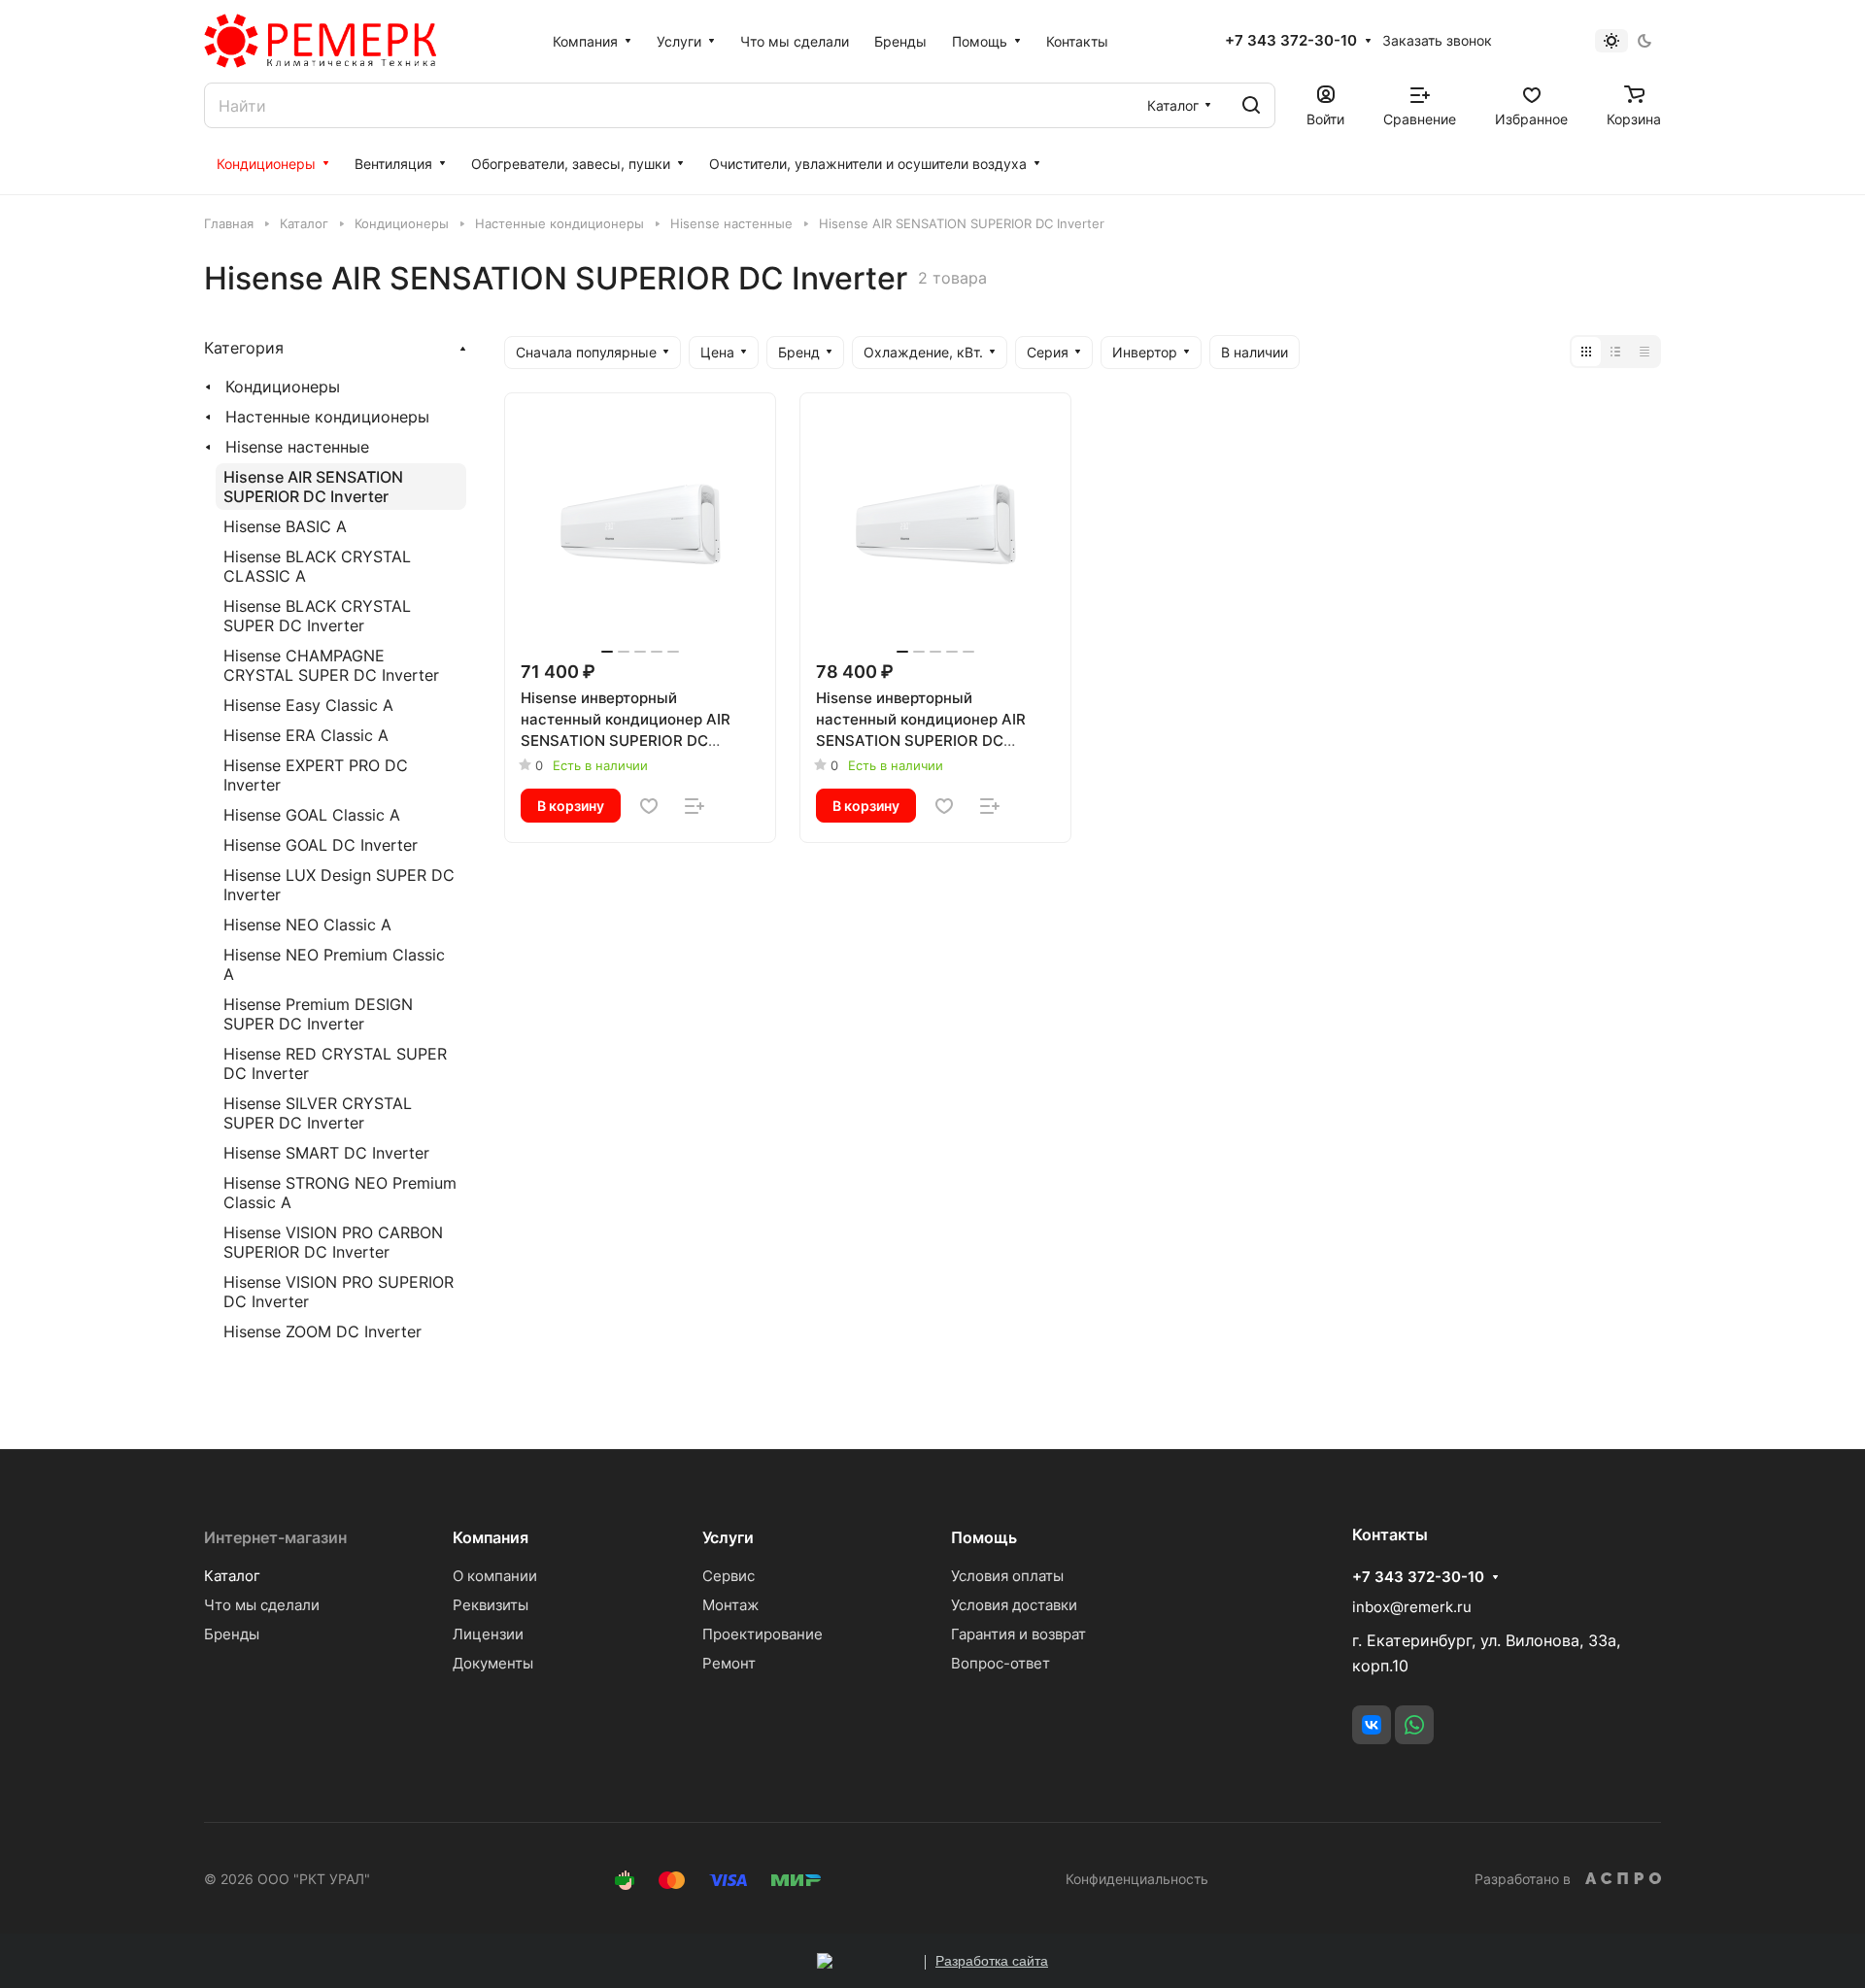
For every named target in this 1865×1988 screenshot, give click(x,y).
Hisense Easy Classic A (308, 705)
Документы (493, 1663)
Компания (491, 1537)
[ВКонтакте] (1372, 1725)
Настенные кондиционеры (327, 417)
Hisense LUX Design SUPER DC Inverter (339, 885)
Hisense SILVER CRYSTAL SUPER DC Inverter (318, 1113)
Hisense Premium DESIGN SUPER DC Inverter (318, 1014)
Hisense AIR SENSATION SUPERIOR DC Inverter (313, 487)
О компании (495, 1576)
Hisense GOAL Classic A (312, 815)
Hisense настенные (297, 447)
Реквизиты (491, 1605)
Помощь (984, 1537)
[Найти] (1251, 105)
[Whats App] (1414, 1725)
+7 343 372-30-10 (1291, 41)
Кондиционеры (283, 387)
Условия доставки (1014, 1605)
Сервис (729, 1576)
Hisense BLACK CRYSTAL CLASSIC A (317, 566)
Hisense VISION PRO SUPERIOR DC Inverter (339, 1292)
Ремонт (729, 1663)
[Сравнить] (695, 806)
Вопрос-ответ (1000, 1663)
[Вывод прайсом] (1645, 352)
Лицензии (488, 1634)
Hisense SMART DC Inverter (326, 1153)
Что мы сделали (262, 1605)
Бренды (232, 1634)
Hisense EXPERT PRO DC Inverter (316, 775)
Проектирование (763, 1634)
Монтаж (730, 1605)
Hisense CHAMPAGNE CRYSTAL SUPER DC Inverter (331, 665)
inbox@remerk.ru (1412, 1607)
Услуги (728, 1537)
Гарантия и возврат (1018, 1634)
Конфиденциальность (1137, 1879)
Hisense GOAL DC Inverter (321, 845)
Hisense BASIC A (285, 526)
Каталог (232, 1576)
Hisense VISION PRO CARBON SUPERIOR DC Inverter (333, 1242)
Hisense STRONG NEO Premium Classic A (340, 1193)
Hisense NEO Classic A (307, 925)
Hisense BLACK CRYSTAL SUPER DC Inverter (317, 616)
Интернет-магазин (275, 1537)
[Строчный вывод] (1615, 352)
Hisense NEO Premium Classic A (334, 964)
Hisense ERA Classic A (306, 735)
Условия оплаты (1007, 1576)
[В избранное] (649, 806)
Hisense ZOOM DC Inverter (322, 1331)
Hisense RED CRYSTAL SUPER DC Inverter (335, 1063)
